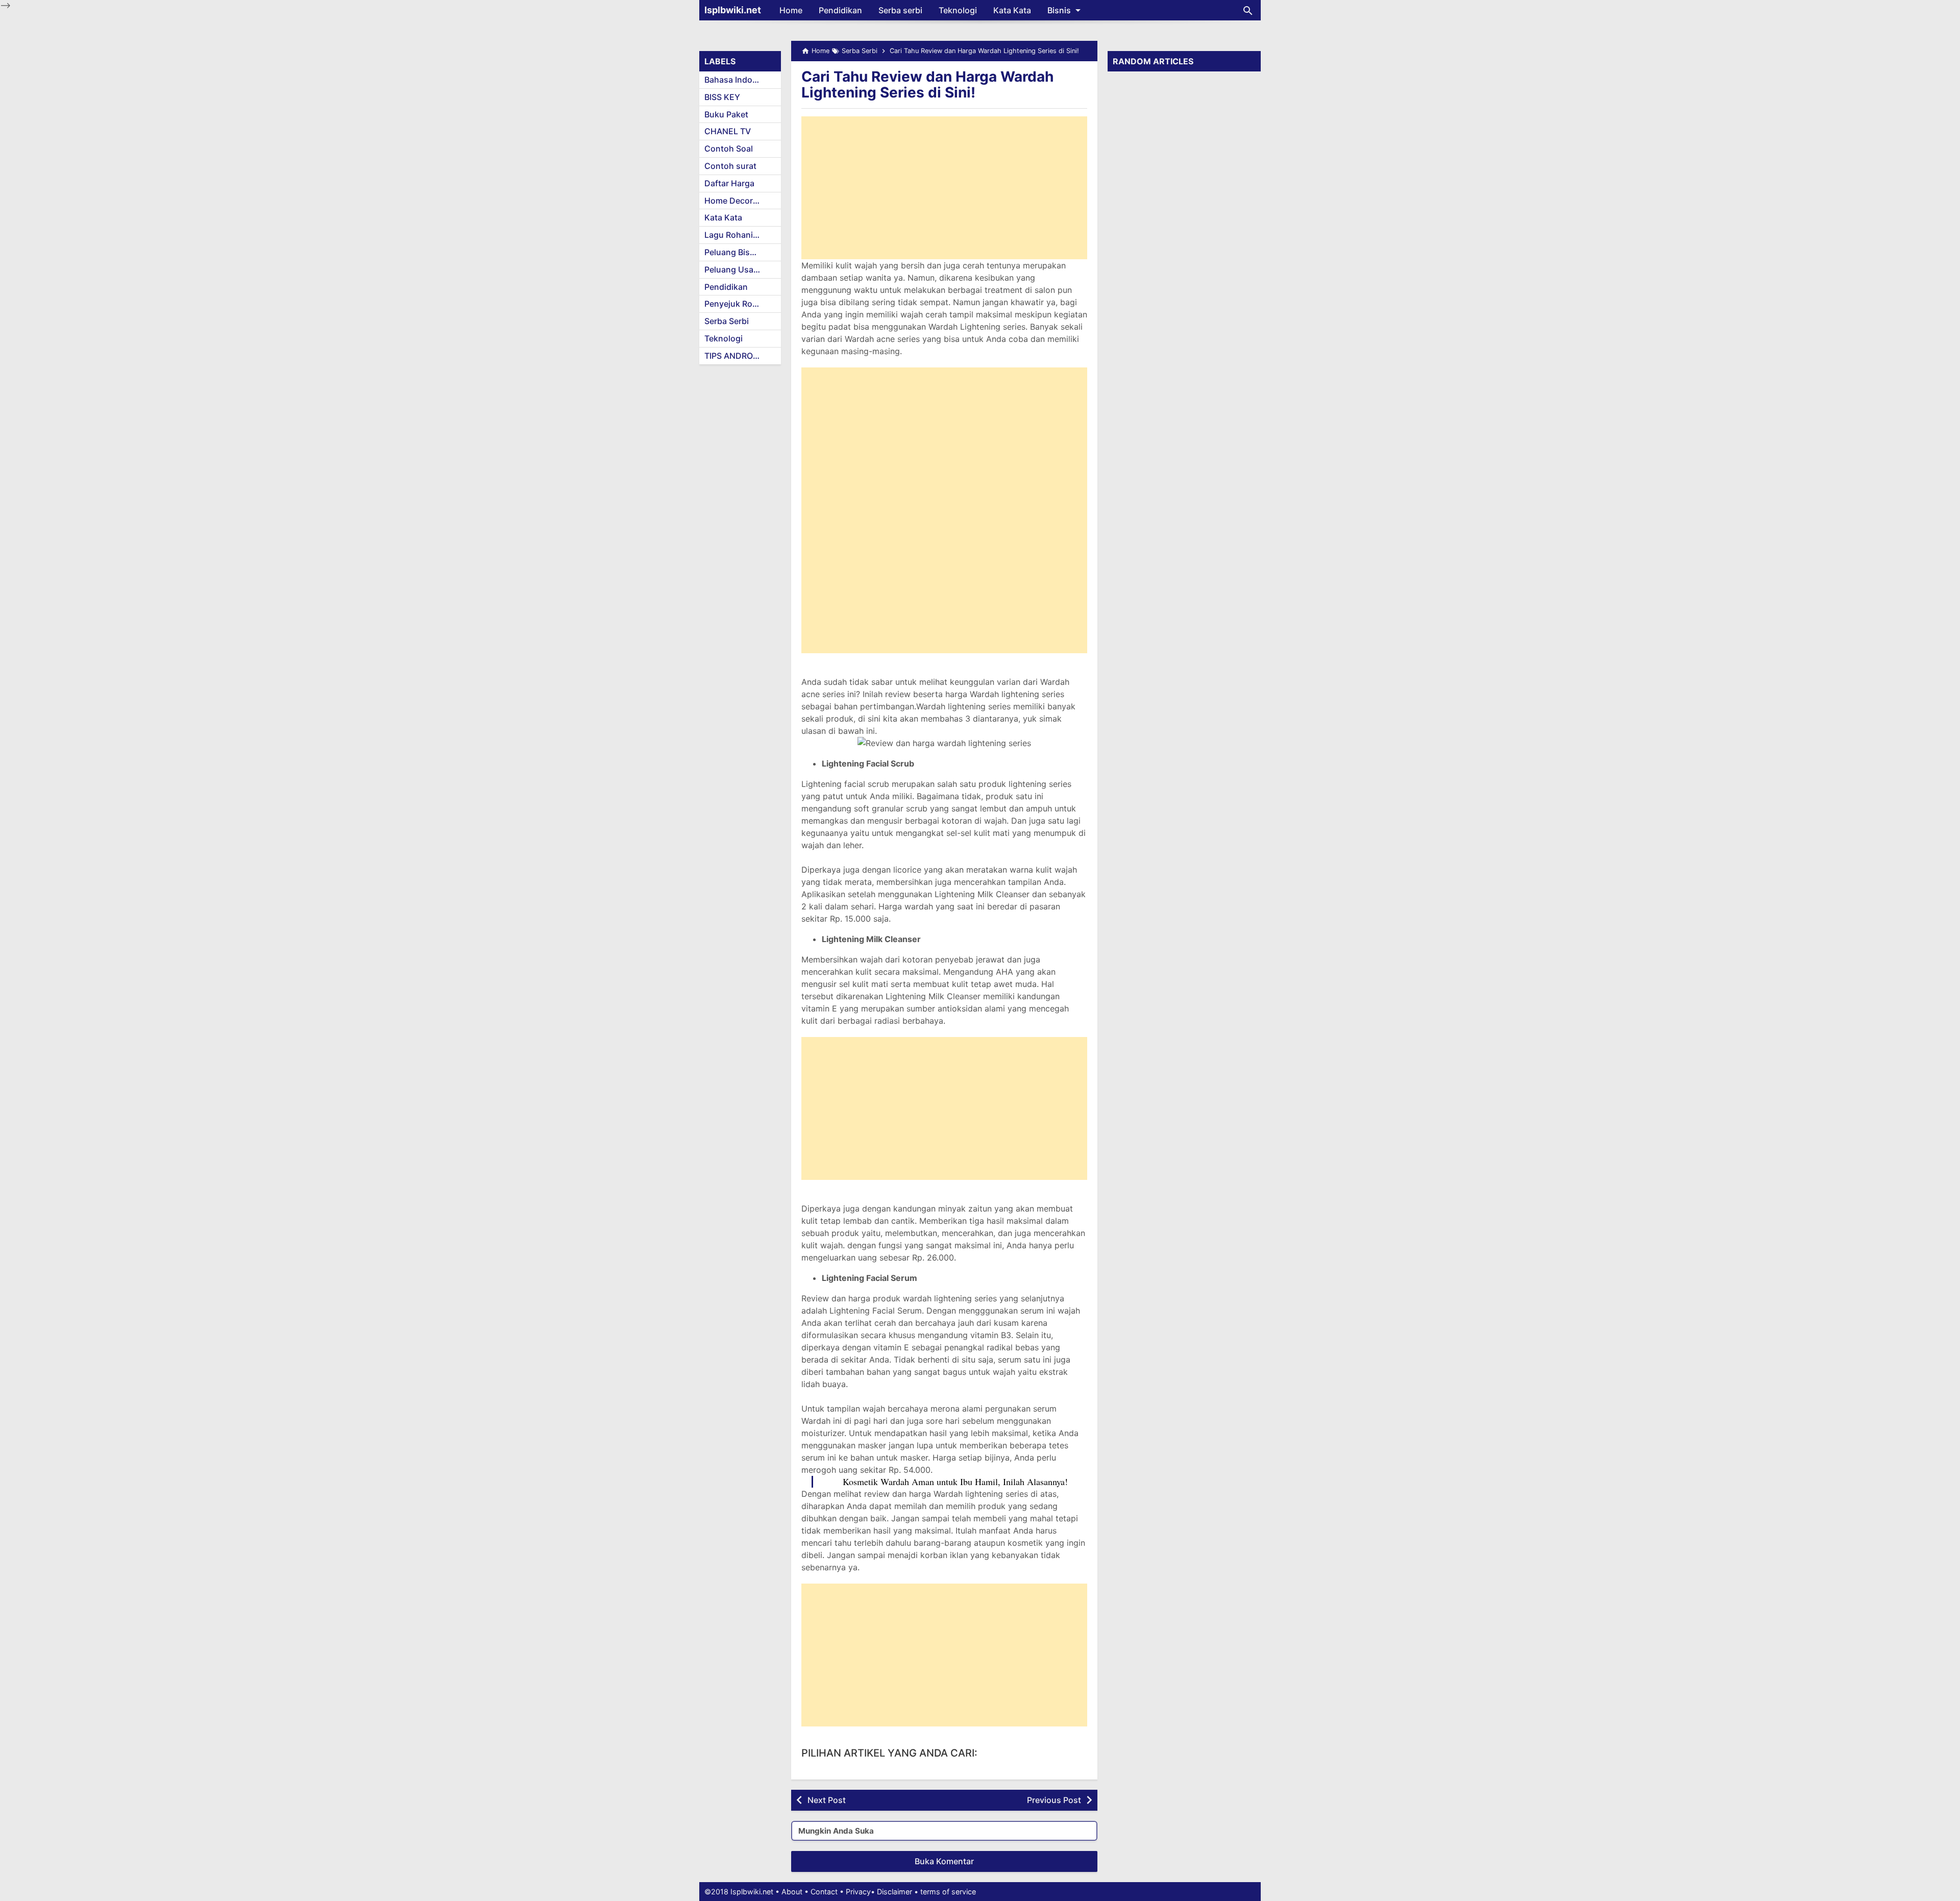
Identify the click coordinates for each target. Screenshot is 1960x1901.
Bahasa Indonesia (739, 80)
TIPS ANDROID (733, 356)
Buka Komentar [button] (944, 1861)
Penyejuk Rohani (737, 304)
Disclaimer (895, 1892)
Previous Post (1054, 1800)
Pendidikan (840, 10)
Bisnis (1059, 10)
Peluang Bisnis (733, 252)
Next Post (827, 1800)
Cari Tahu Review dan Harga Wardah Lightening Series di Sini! (927, 84)
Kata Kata (1012, 10)
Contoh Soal (729, 149)
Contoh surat (730, 166)
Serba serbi (900, 10)
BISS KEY (722, 97)
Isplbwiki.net (733, 10)
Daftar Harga (729, 183)
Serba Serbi (727, 321)
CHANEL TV (728, 131)
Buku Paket (726, 114)
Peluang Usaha (734, 269)
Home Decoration (739, 201)
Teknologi (958, 10)
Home (791, 10)
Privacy (858, 1892)
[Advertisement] (944, 188)
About (792, 1892)
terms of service (948, 1892)
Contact (824, 1892)
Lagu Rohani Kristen (743, 235)
